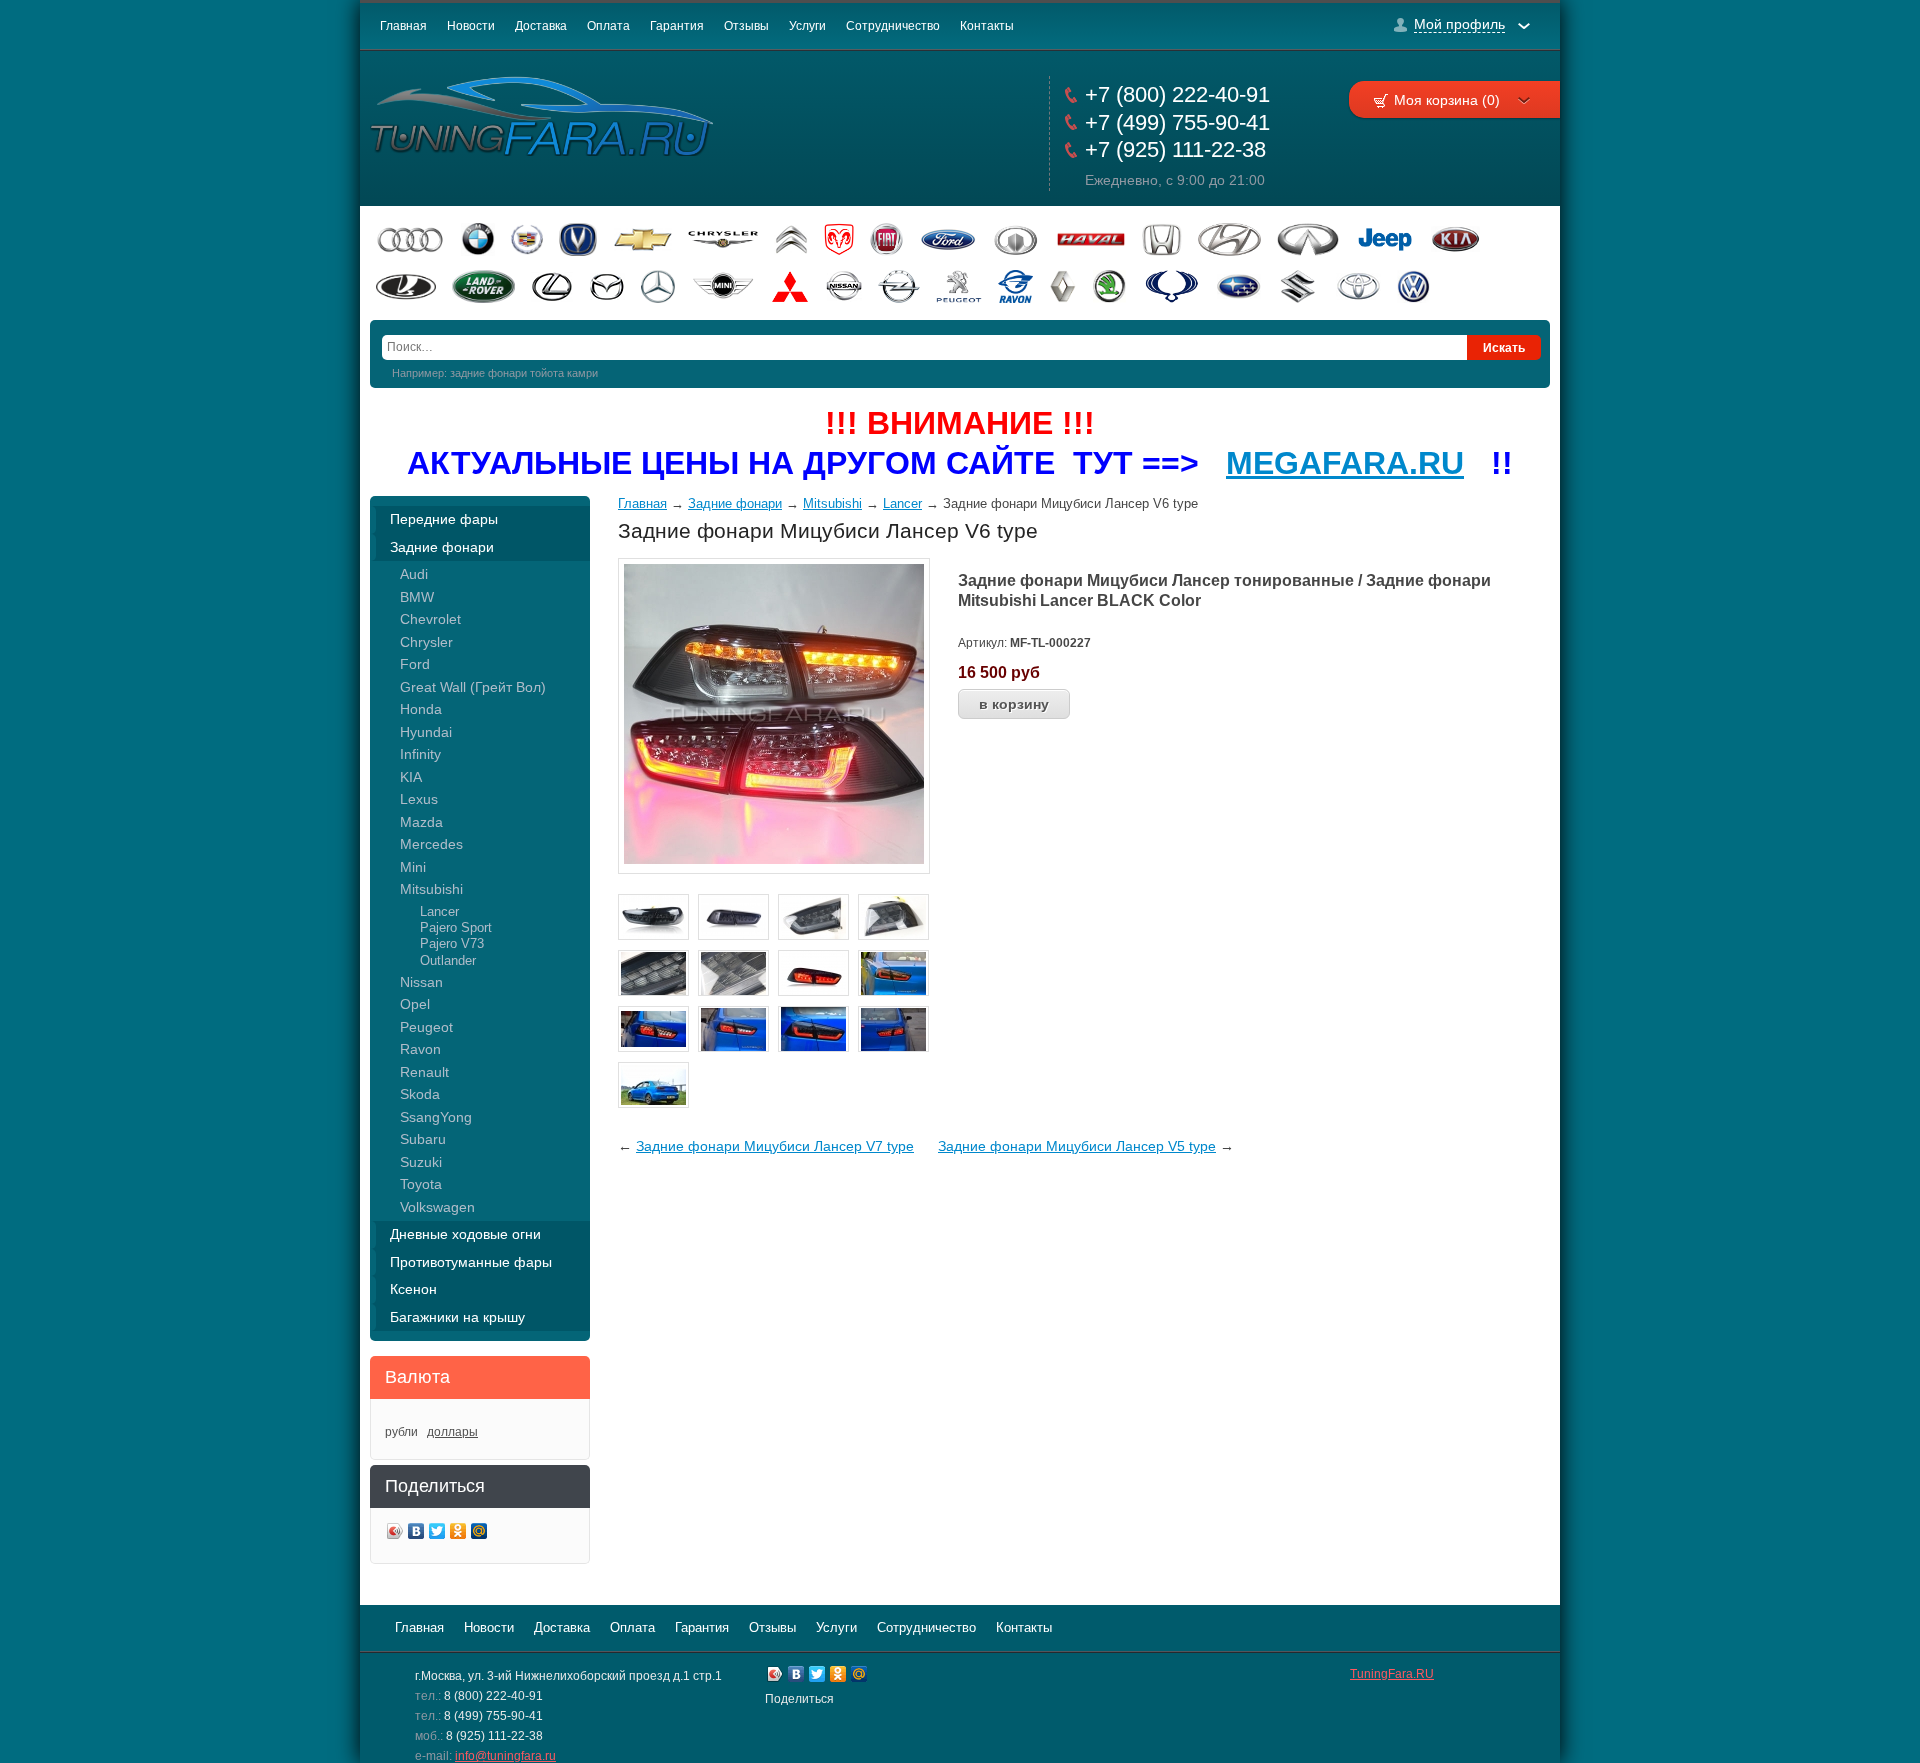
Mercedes (431, 844)
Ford (415, 664)
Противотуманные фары (471, 1262)
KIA (411, 777)
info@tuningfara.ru (505, 1756)
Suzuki (421, 1162)
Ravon (420, 1049)
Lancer (439, 911)
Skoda (420, 1094)
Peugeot (426, 1027)
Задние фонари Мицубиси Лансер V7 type (775, 1146)
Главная (403, 26)
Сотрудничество (893, 26)
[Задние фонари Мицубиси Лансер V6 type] (774, 859)
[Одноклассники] (458, 1533)
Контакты (987, 26)
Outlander (448, 960)
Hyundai (426, 732)
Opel (415, 1004)
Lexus (419, 799)
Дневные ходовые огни (465, 1234)
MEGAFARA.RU (1345, 463)
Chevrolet (430, 619)
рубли (401, 1432)
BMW (417, 597)
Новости (471, 26)
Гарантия (677, 26)
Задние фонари (442, 547)
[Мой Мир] (479, 1533)
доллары (452, 1432)
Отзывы (746, 26)
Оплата (608, 26)
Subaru (423, 1139)
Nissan (421, 982)
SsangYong (436, 1117)
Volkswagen (437, 1207)
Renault (424, 1072)
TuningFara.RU (1392, 1674)
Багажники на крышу (457, 1317)
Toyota (421, 1184)
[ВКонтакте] (416, 1533)
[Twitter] (437, 1533)
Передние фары (444, 519)
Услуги (807, 26)
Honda (421, 709)
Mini (413, 867)
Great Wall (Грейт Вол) (473, 687)
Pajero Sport (456, 927)
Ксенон (413, 1289)
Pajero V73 (452, 943)
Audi (414, 574)
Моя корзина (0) (1447, 100)
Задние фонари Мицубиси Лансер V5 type (1077, 1146)
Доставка (541, 26)
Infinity (420, 754)
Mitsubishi (431, 889)
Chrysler (426, 642)
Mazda (421, 822)
